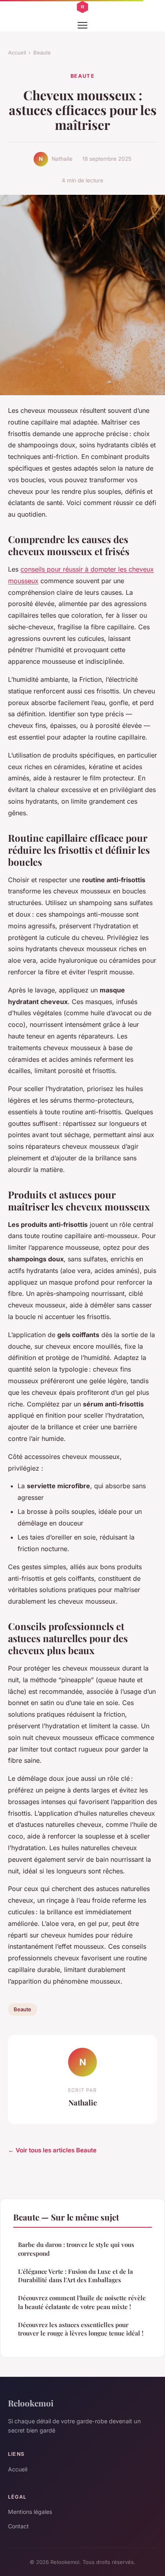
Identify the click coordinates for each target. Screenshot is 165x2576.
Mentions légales (30, 2512)
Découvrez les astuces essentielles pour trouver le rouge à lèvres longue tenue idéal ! (81, 2329)
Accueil (17, 53)
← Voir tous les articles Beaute (52, 2150)
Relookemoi (31, 2403)
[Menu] (82, 25)
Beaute (42, 53)
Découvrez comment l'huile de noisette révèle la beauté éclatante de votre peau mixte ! (82, 2302)
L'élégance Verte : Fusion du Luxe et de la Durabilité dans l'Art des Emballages (75, 2276)
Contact (18, 2526)
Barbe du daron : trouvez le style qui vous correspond (76, 2249)
